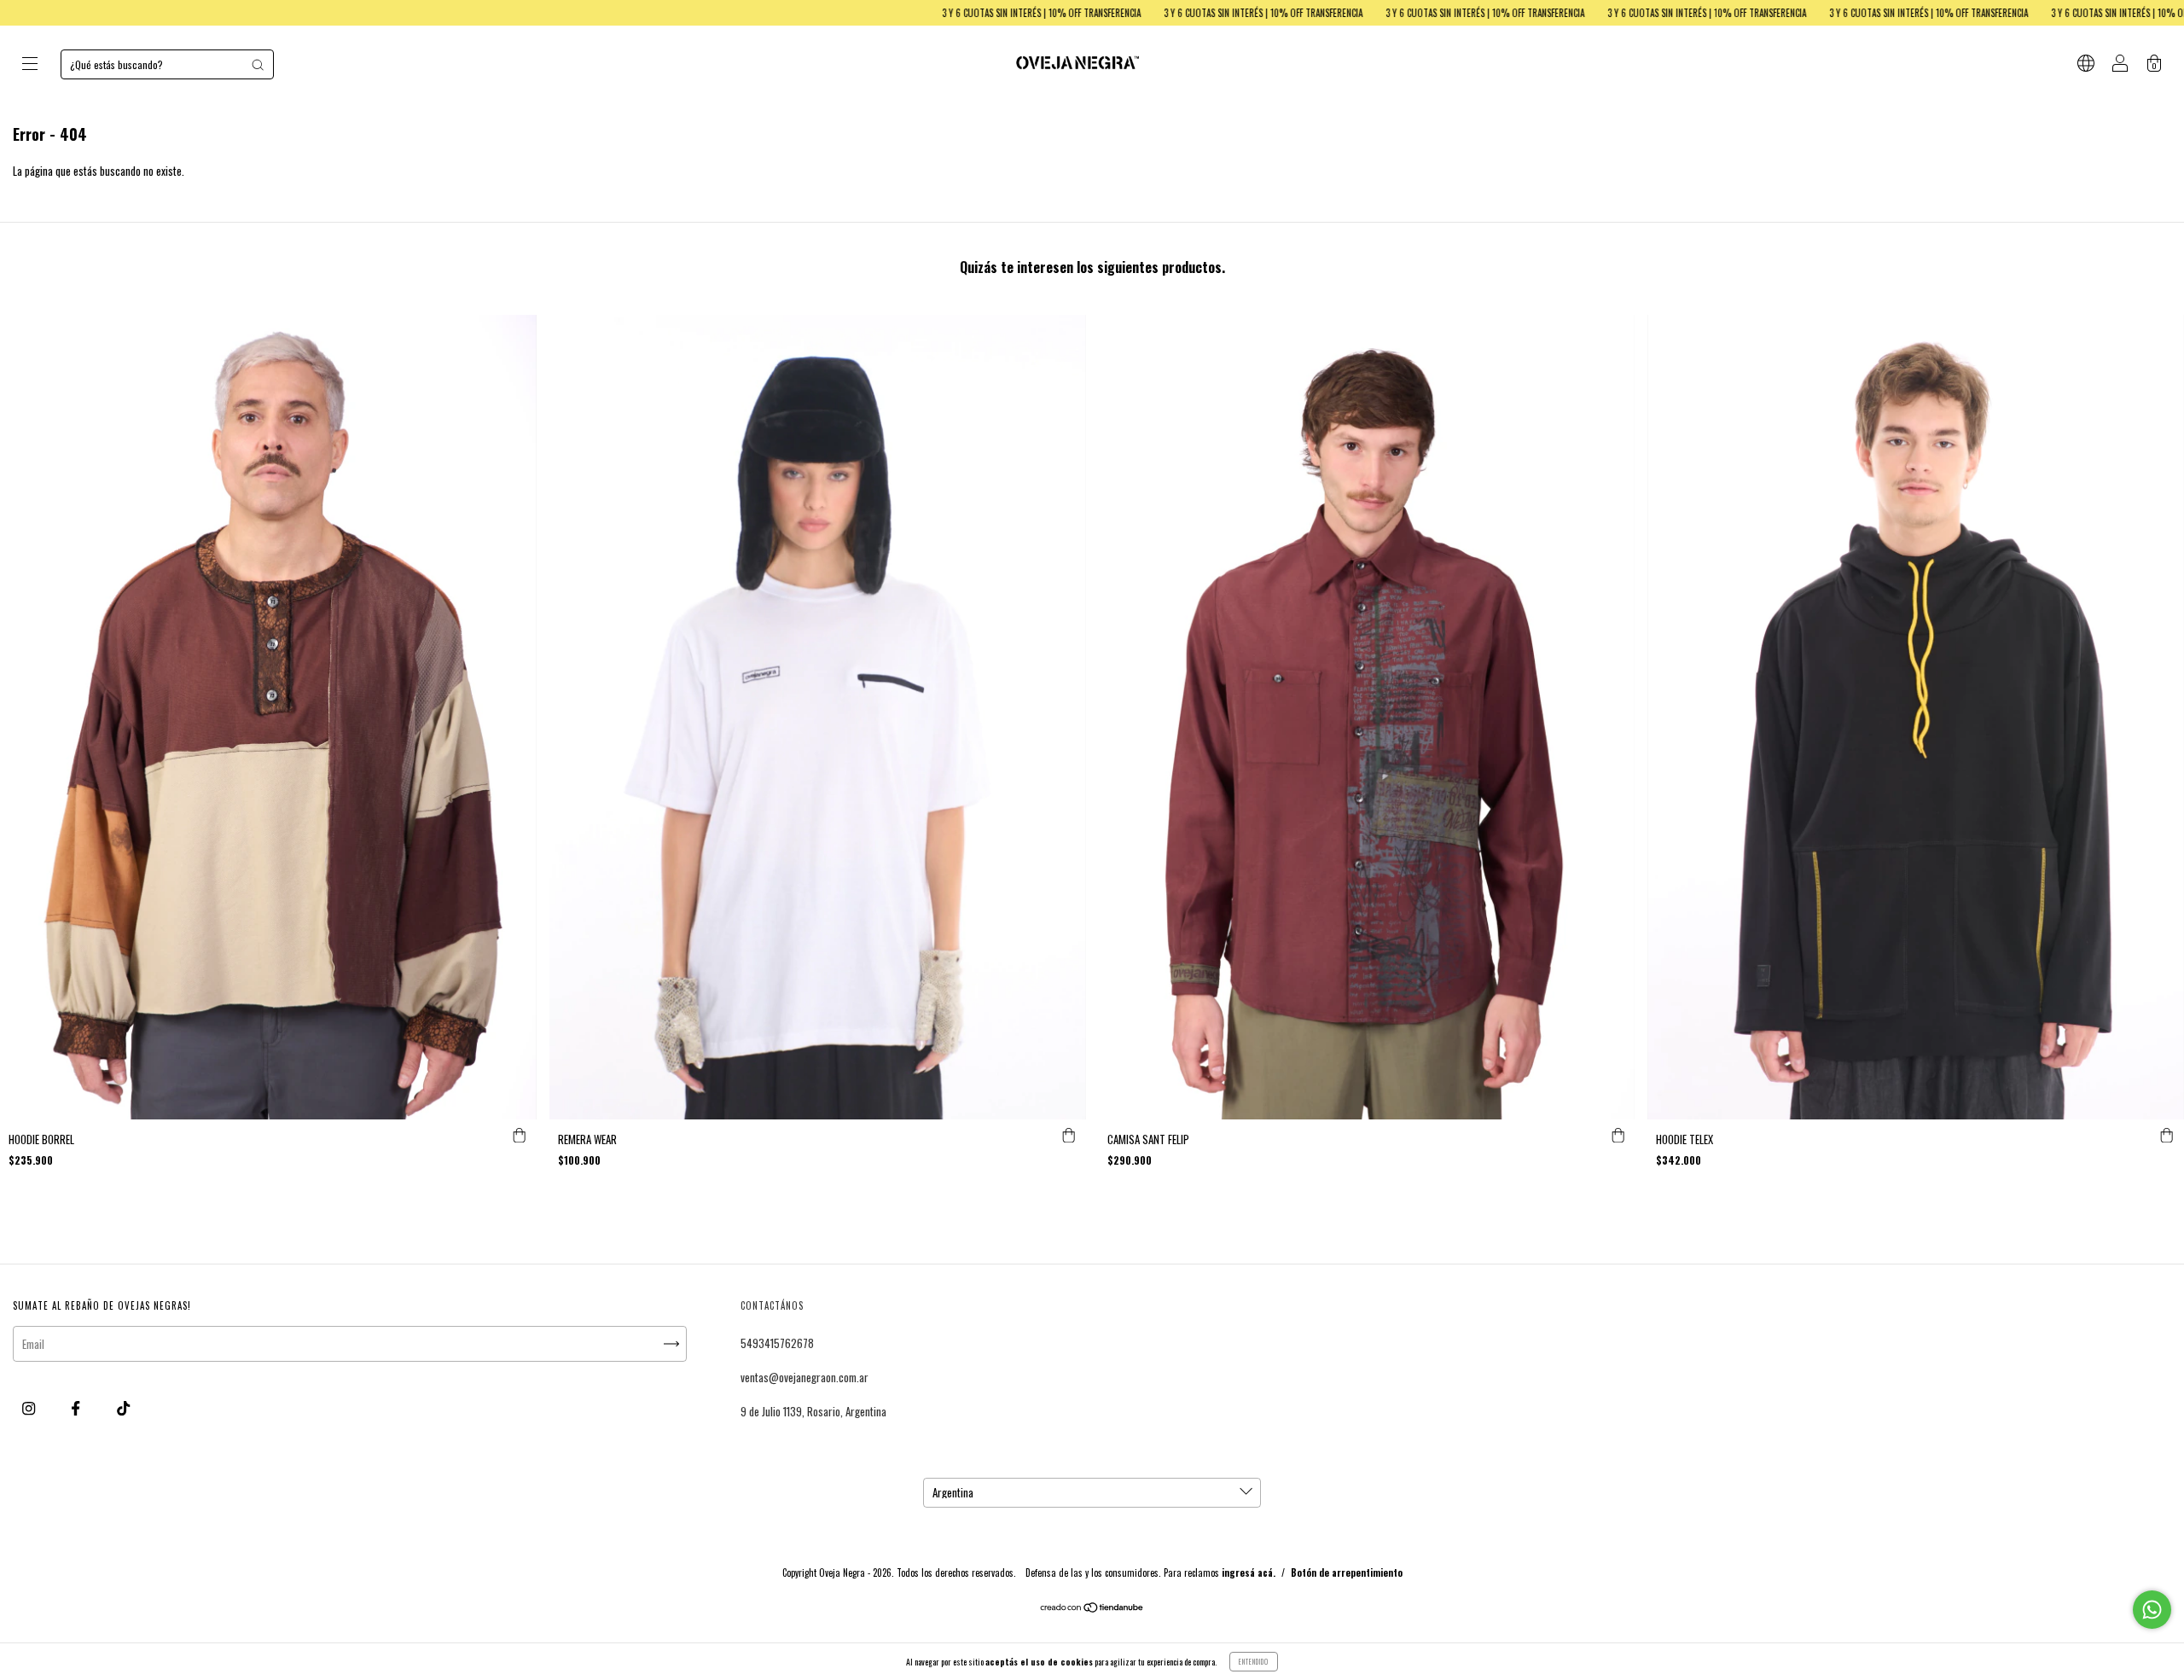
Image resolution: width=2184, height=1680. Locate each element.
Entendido (1254, 1661)
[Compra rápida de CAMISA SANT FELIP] (1618, 1136)
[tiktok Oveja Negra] (123, 1408)
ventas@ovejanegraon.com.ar (804, 1377)
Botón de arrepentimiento (1347, 1572)
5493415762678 (777, 1343)
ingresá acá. (1249, 1572)
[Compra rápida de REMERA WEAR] (1069, 1136)
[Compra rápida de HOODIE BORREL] (520, 1136)
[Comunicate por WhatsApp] (2152, 1610)
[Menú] (30, 65)
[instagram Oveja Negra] (30, 1408)
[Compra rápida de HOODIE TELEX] (2167, 1136)
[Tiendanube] (1092, 1608)
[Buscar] (258, 65)
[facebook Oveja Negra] (77, 1408)
